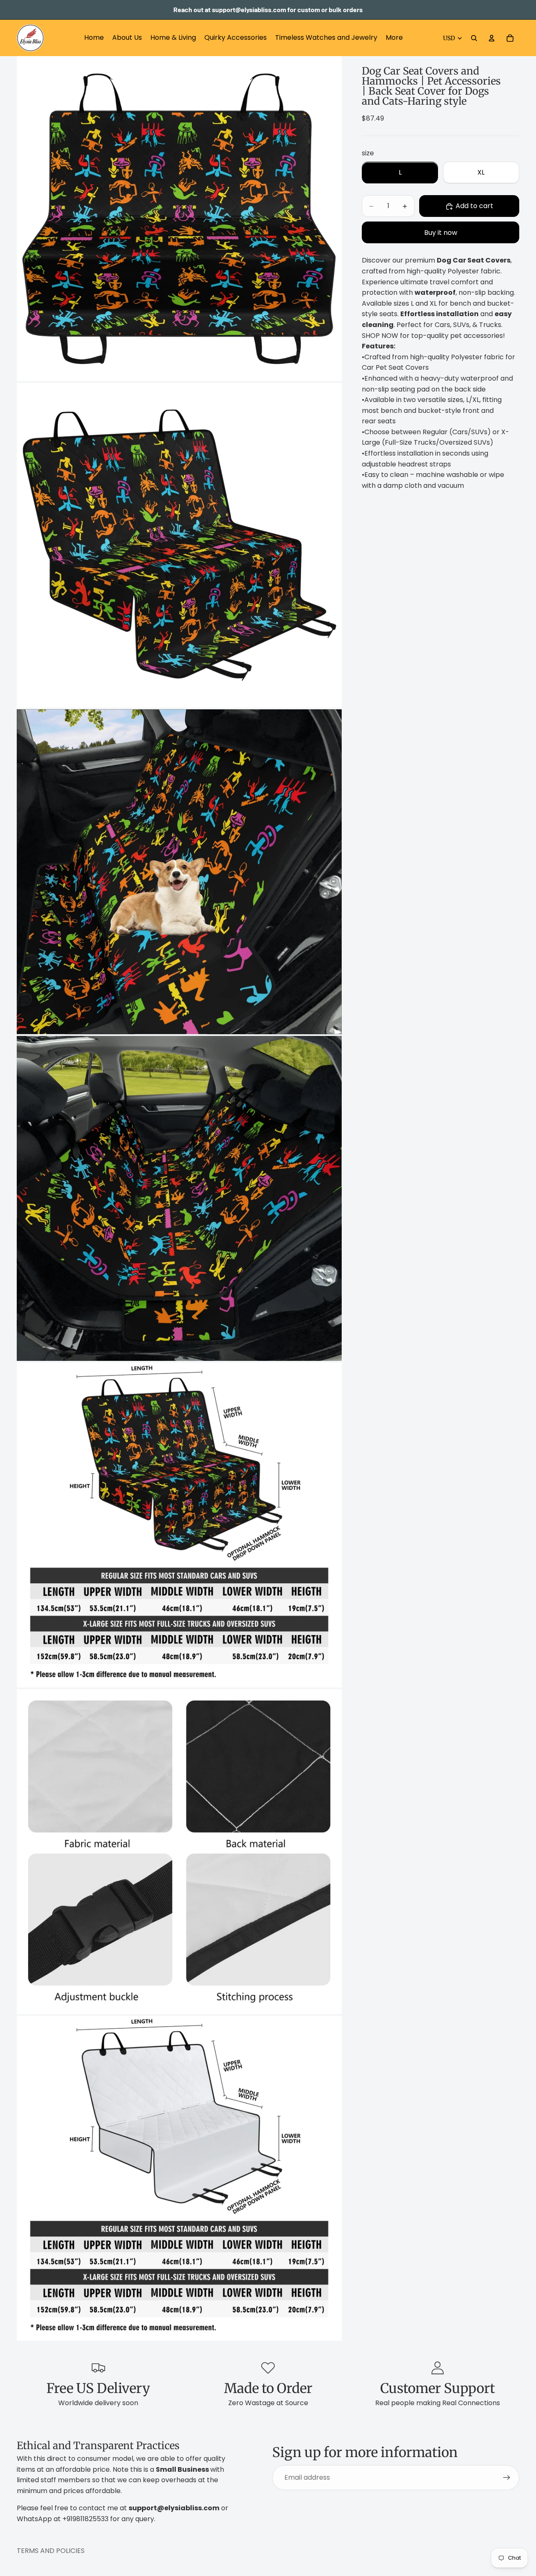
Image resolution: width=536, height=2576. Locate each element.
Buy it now (441, 233)
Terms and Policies (51, 2551)
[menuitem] (394, 38)
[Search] (474, 38)
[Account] (492, 38)
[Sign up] (507, 2478)
